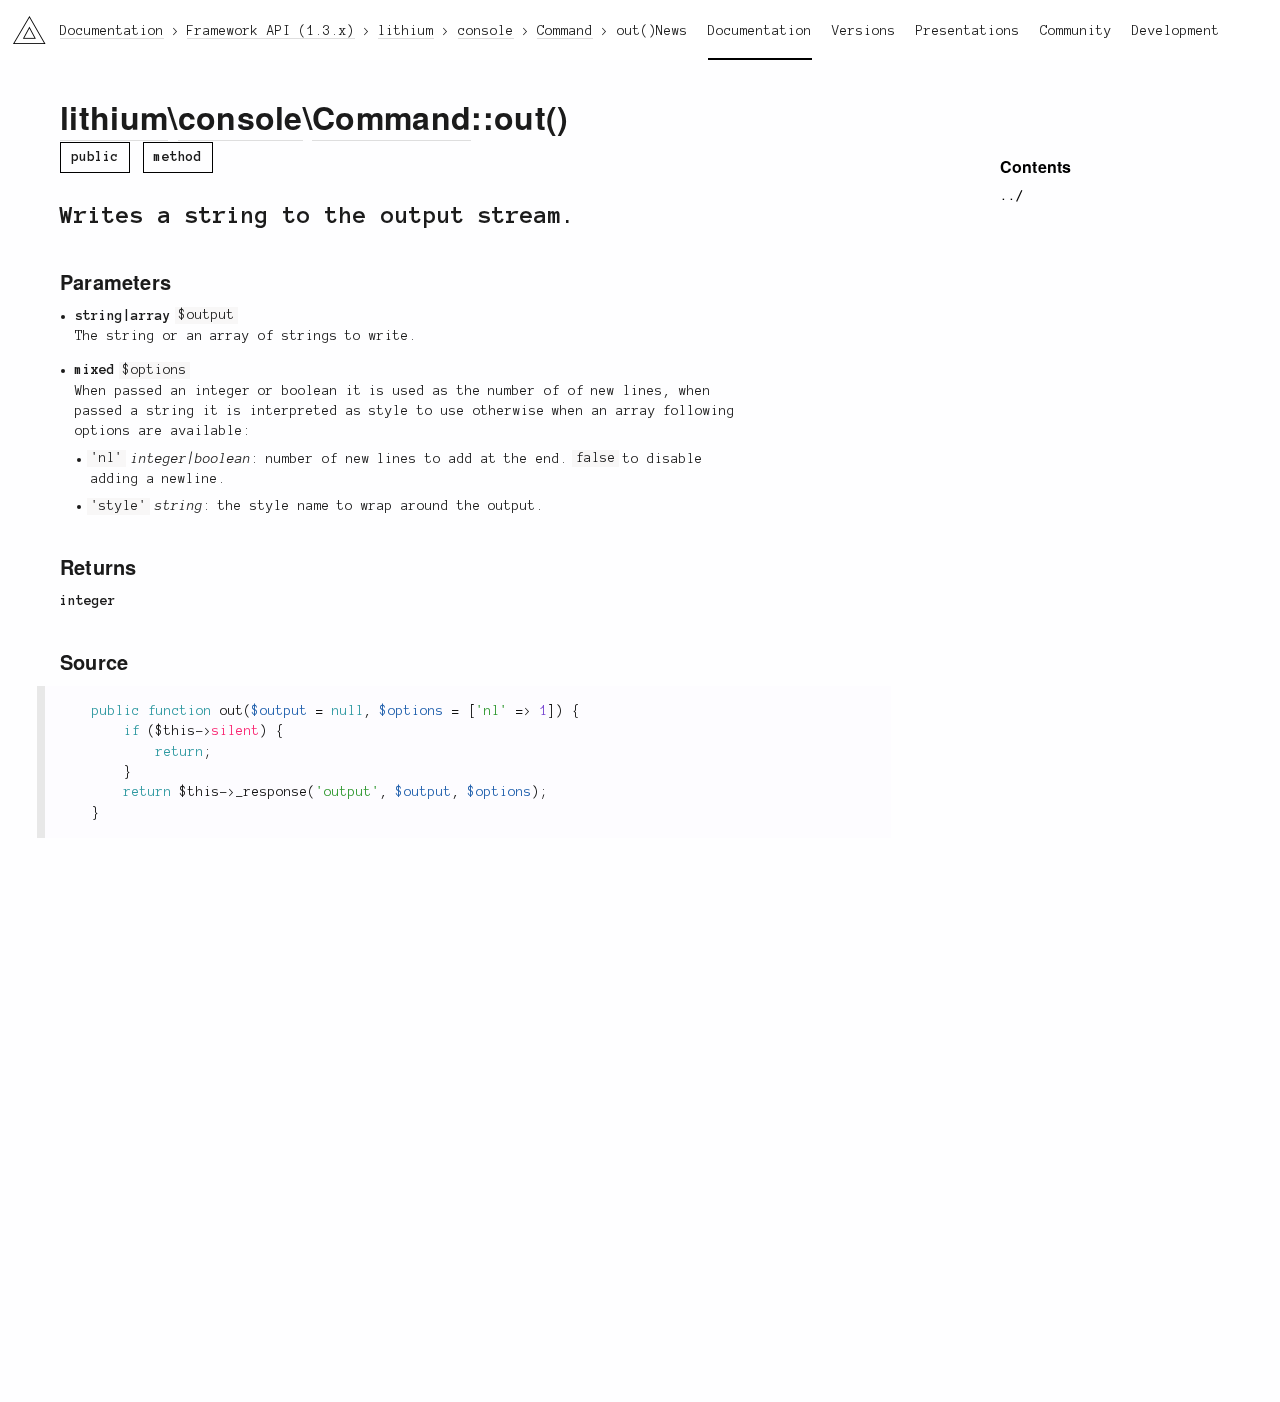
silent (236, 731)
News (672, 31)
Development (1176, 31)
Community (1076, 31)
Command (391, 117)
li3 (21, 25)
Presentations (968, 31)
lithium (114, 117)
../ (1012, 196)
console (240, 117)
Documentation (760, 31)
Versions (864, 31)
